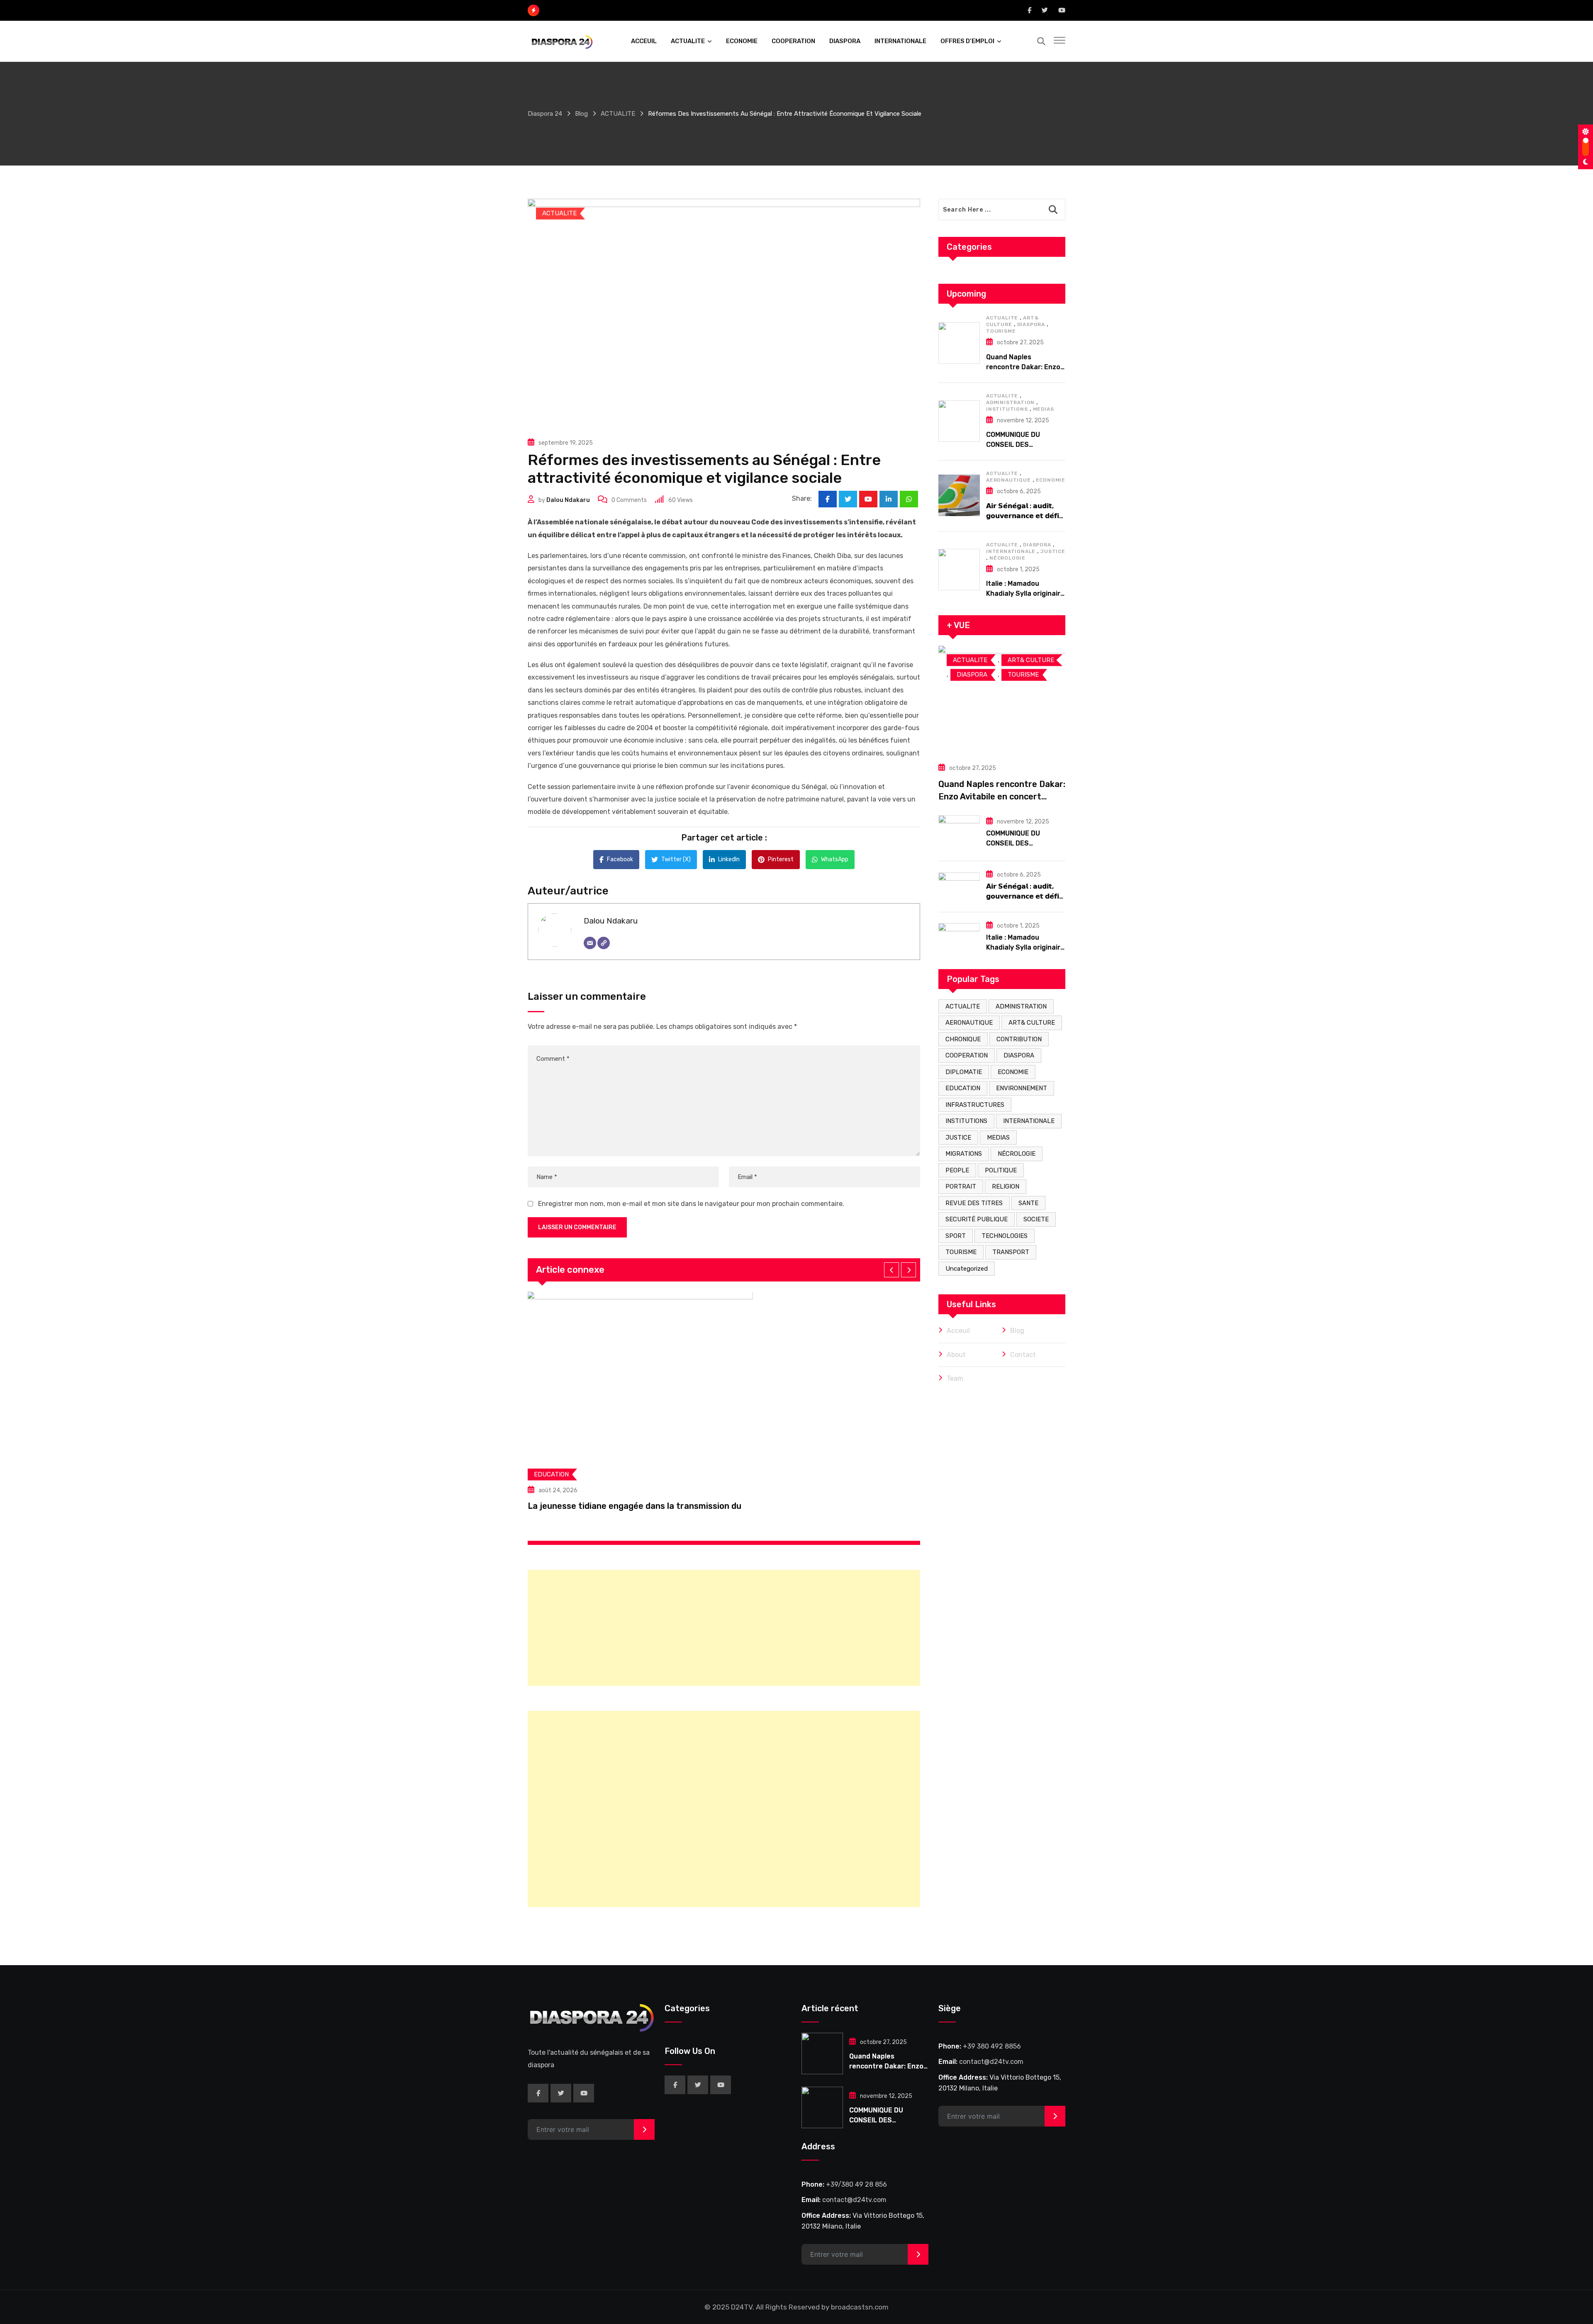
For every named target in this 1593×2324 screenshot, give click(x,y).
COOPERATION (793, 41)
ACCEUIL (644, 41)
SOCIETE (1036, 1219)
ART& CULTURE (1032, 1023)
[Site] (604, 943)
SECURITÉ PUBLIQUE (977, 1219)
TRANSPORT (1011, 1252)
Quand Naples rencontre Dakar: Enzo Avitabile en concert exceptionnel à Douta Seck (1002, 797)
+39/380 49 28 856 (856, 2184)
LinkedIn (729, 859)
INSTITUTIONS (1007, 409)
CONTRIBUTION (1019, 1039)
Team (955, 1378)
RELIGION (1006, 1186)
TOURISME (1001, 331)
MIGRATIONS (964, 1154)
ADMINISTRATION (1010, 402)
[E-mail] (590, 943)
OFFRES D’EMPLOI (967, 41)
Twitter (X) (676, 859)
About (956, 1355)
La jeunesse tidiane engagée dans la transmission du (635, 1506)
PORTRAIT (961, 1186)
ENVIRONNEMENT (1022, 1088)
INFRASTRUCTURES (975, 1105)
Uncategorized (967, 1269)
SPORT (956, 1236)
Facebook (620, 859)
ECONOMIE (742, 41)
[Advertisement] (724, 1628)
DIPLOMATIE (964, 1072)
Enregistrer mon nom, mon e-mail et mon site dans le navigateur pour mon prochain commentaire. (691, 1204)
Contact (1023, 1355)
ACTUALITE (688, 41)
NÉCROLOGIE (1007, 558)
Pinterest (781, 859)
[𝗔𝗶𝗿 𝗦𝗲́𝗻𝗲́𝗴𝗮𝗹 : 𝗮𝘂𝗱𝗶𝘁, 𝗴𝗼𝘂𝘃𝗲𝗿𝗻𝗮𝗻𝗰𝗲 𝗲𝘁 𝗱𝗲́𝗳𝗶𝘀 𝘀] (959, 495)
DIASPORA (845, 41)
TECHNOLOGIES (1005, 1236)
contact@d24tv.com (854, 2200)
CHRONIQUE (963, 1039)
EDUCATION (963, 1088)
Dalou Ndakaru (568, 500)
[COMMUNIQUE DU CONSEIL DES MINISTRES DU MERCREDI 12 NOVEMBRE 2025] (959, 421)
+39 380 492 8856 (992, 2046)
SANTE (1028, 1203)
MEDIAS (1044, 409)
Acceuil (958, 1331)
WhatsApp (835, 859)
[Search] (1041, 41)
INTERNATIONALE (900, 41)
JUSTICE (1053, 551)
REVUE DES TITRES (974, 1203)
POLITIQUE (1001, 1170)
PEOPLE (957, 1170)
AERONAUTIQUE (1008, 480)
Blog (1017, 1331)
